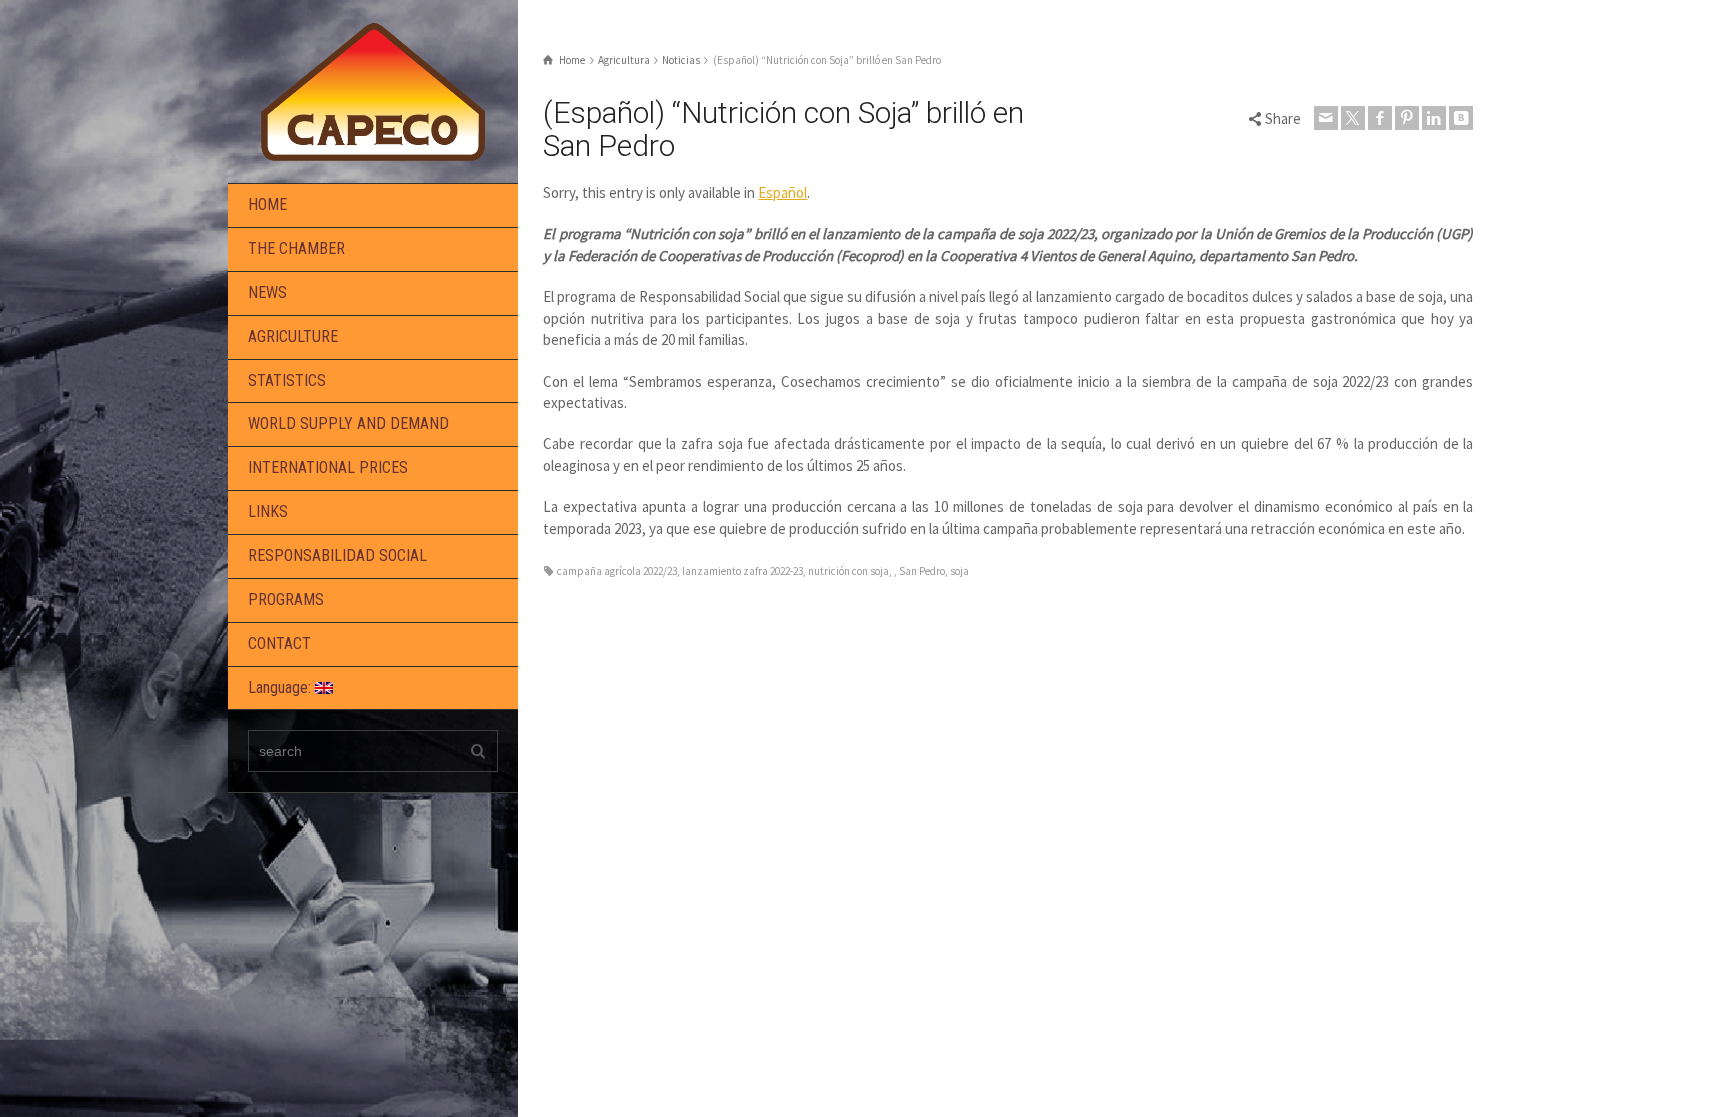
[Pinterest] (1407, 118)
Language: (281, 687)
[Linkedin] (1434, 118)
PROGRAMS (286, 599)
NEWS (267, 292)
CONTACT (279, 643)
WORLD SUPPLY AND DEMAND (348, 423)
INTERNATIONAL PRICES (328, 467)
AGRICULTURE (293, 336)
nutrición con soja (848, 571)
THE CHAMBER (296, 248)
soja (959, 571)
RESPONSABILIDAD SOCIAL (337, 555)
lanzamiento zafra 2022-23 (742, 571)
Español (782, 192)
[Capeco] (373, 89)
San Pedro (922, 571)
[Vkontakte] (1461, 118)
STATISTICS (287, 380)
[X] (1353, 118)
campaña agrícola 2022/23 (617, 571)
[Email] (1326, 118)
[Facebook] (1380, 118)
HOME (267, 204)
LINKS (268, 511)
